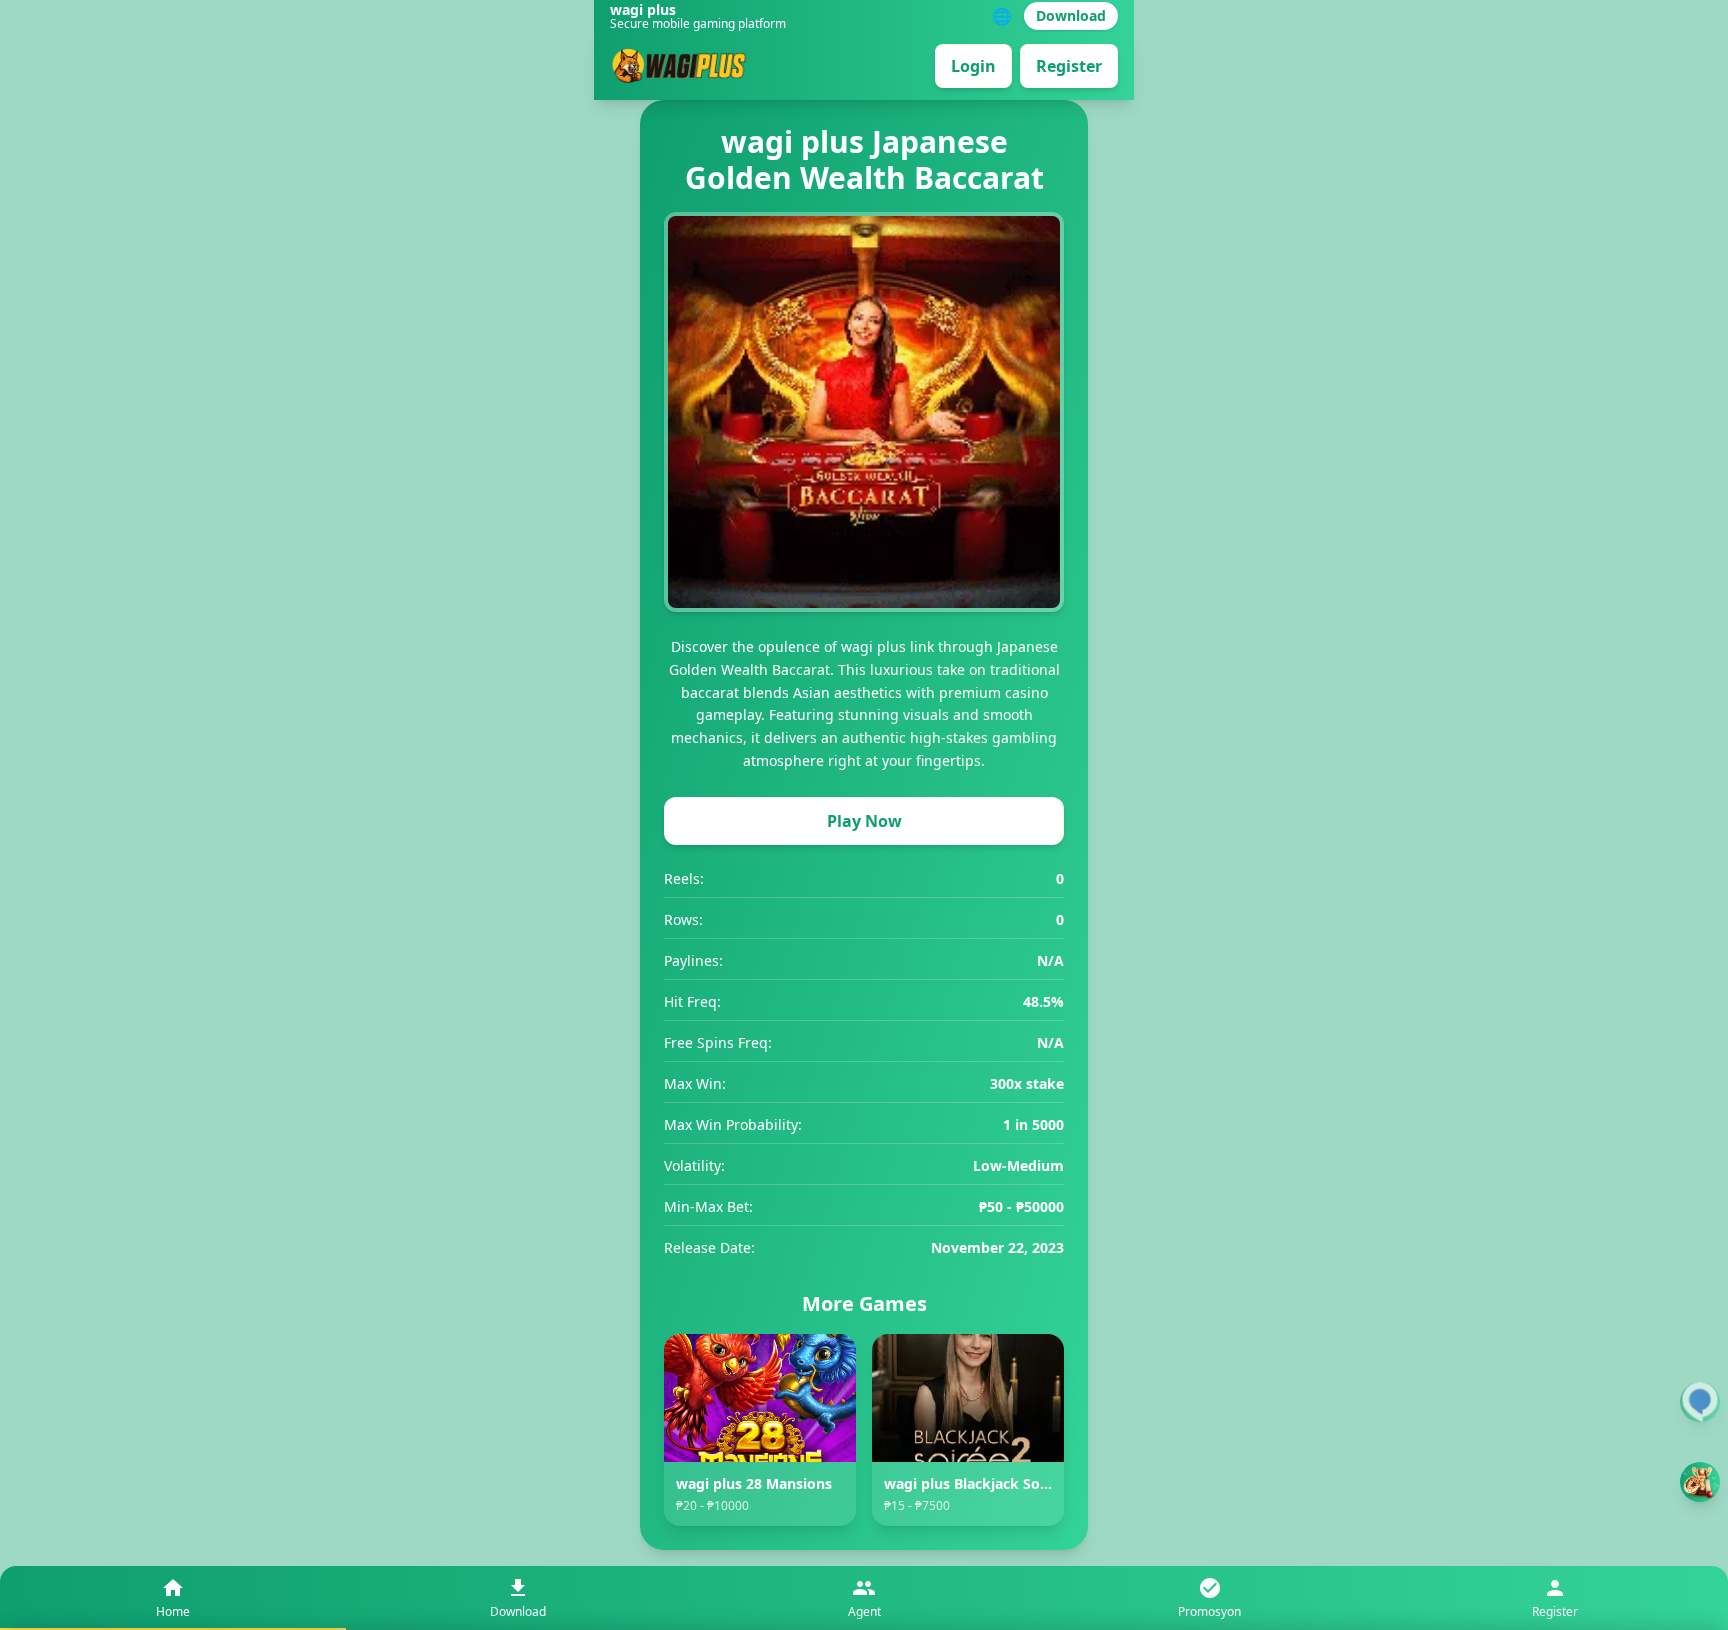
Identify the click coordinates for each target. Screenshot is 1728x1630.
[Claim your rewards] (1700, 1482)
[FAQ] (1700, 1402)
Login (973, 66)
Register (1069, 66)
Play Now (864, 821)
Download (1071, 15)
